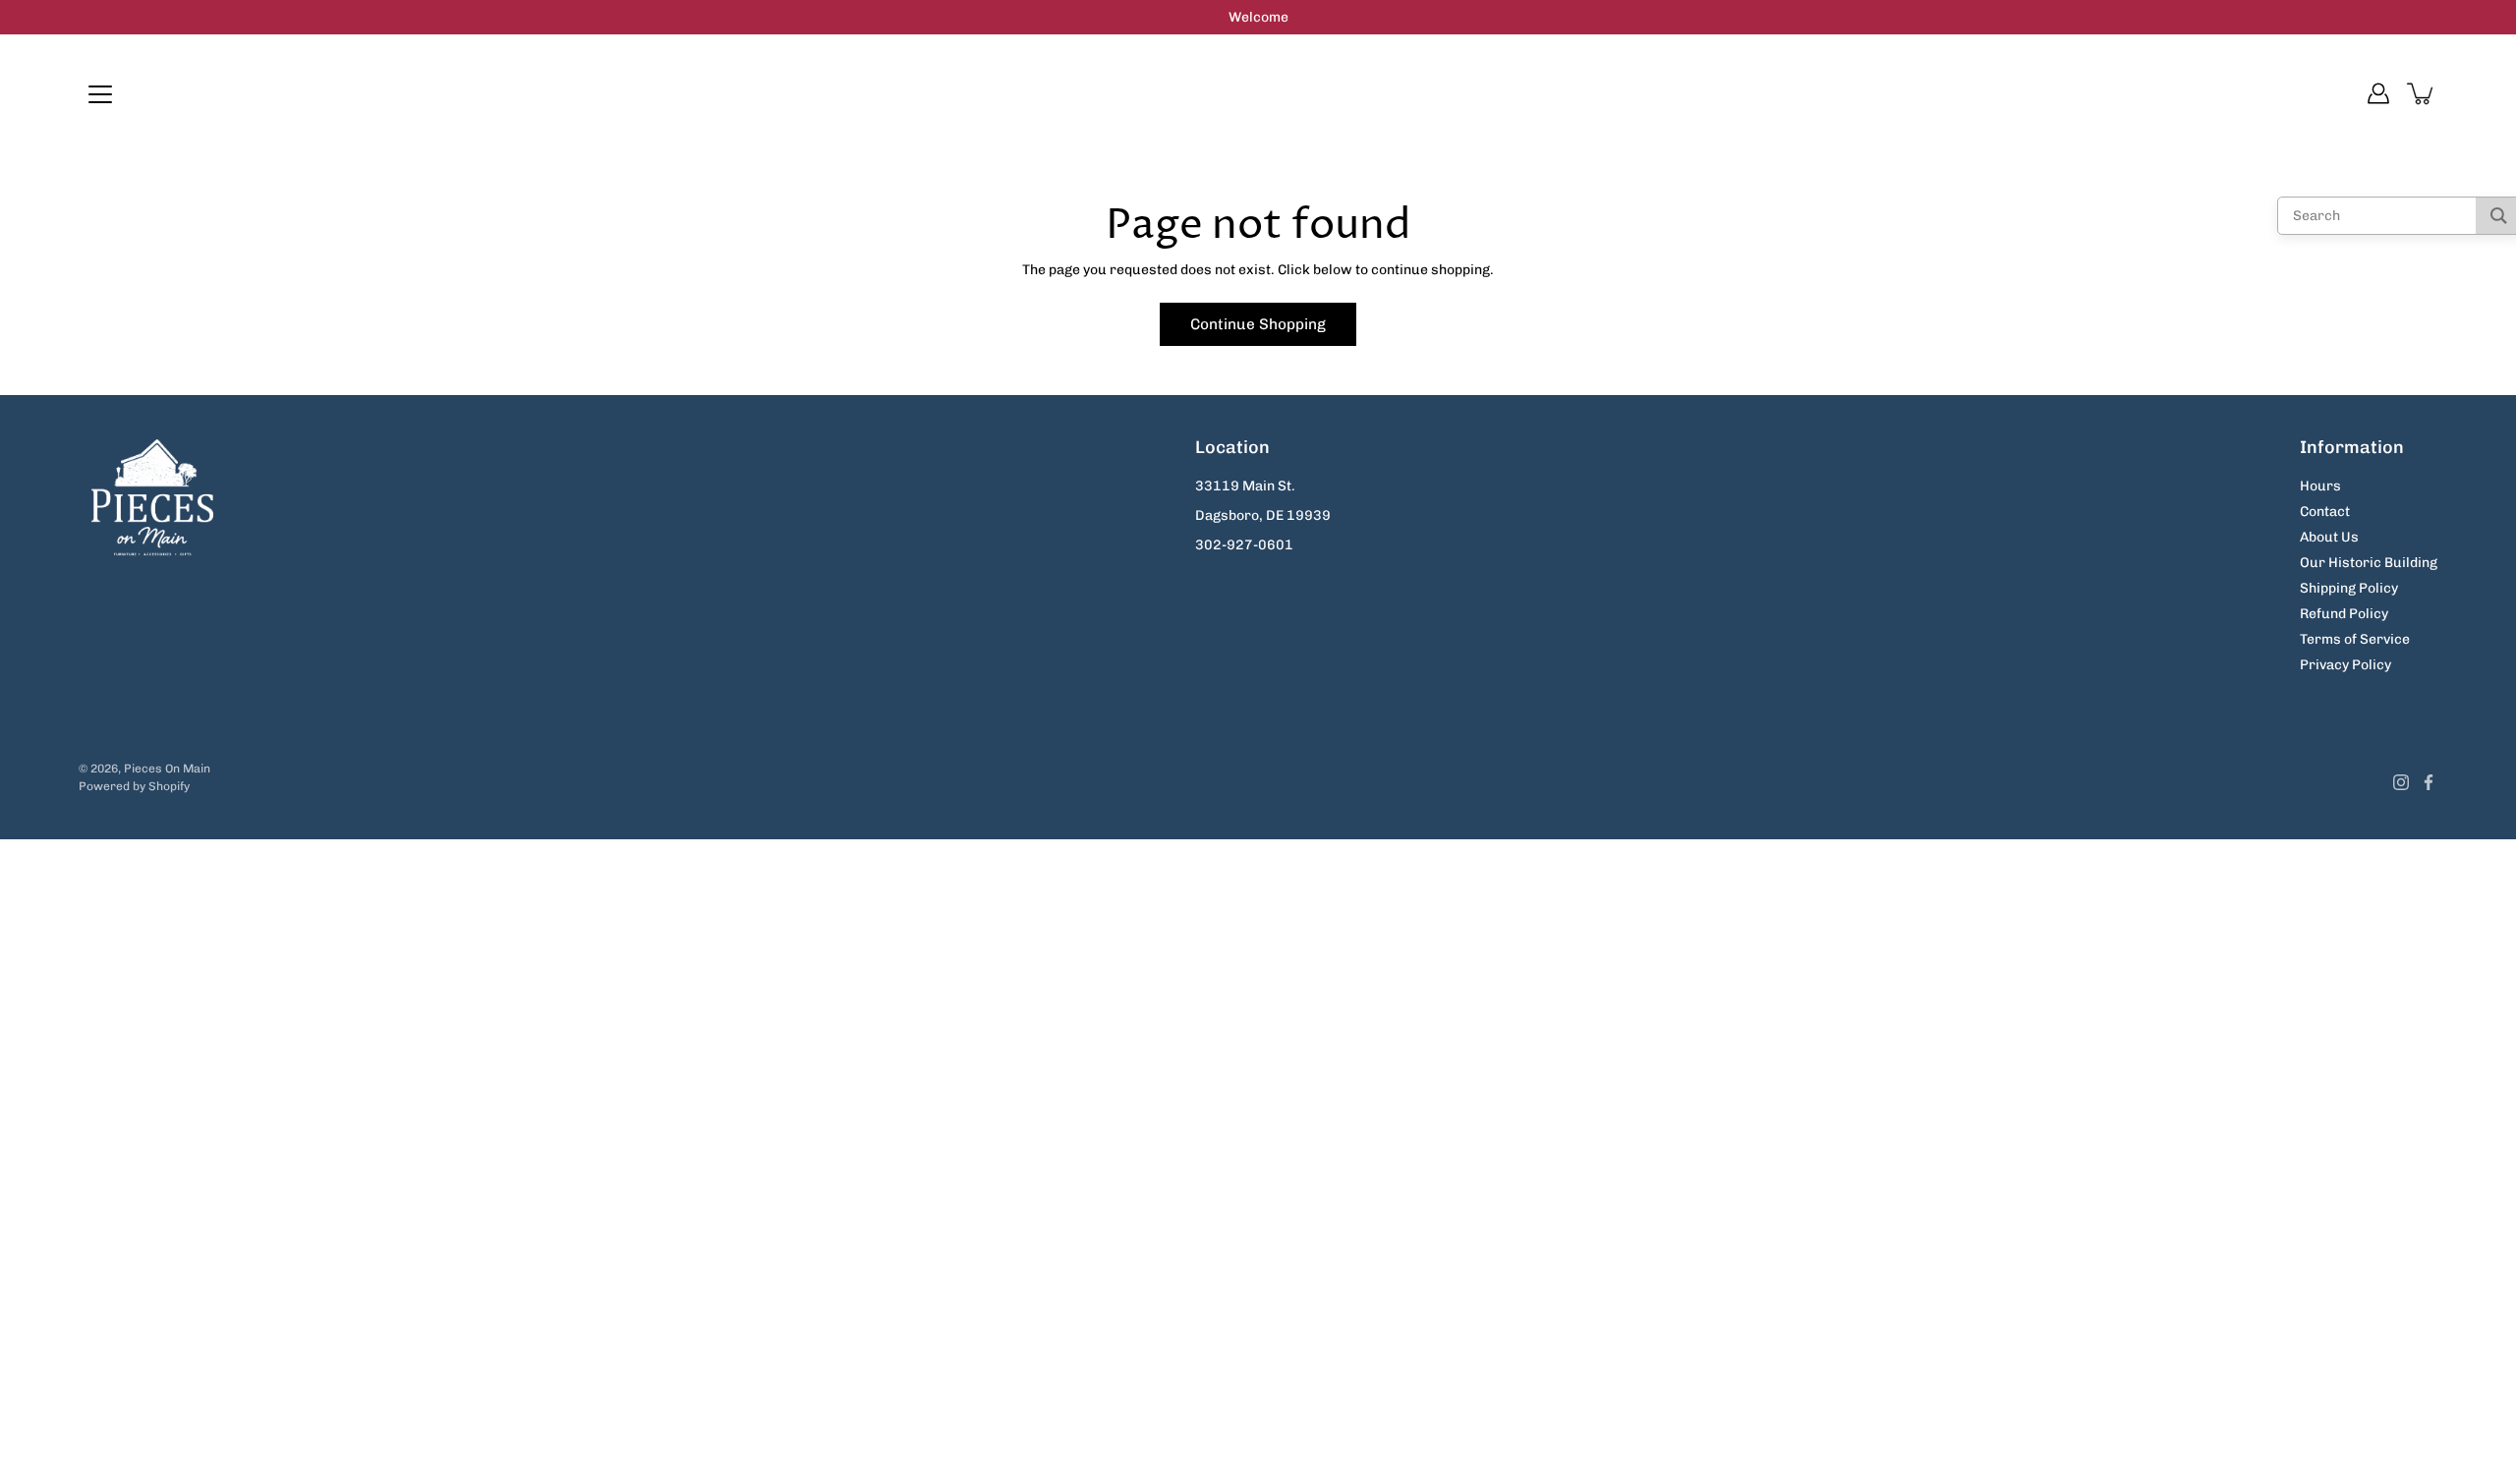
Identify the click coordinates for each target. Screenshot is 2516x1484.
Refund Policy (2344, 614)
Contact (2325, 512)
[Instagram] (2401, 782)
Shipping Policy (2349, 588)
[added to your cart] (2422, 93)
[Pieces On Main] (1258, 93)
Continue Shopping (1258, 324)
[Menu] (100, 94)
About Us (2329, 537)
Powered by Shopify (134, 786)
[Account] (2378, 93)
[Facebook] (2429, 782)
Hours (2320, 486)
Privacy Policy (2345, 665)
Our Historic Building (2369, 563)
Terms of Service (2355, 639)
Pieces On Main (167, 769)
